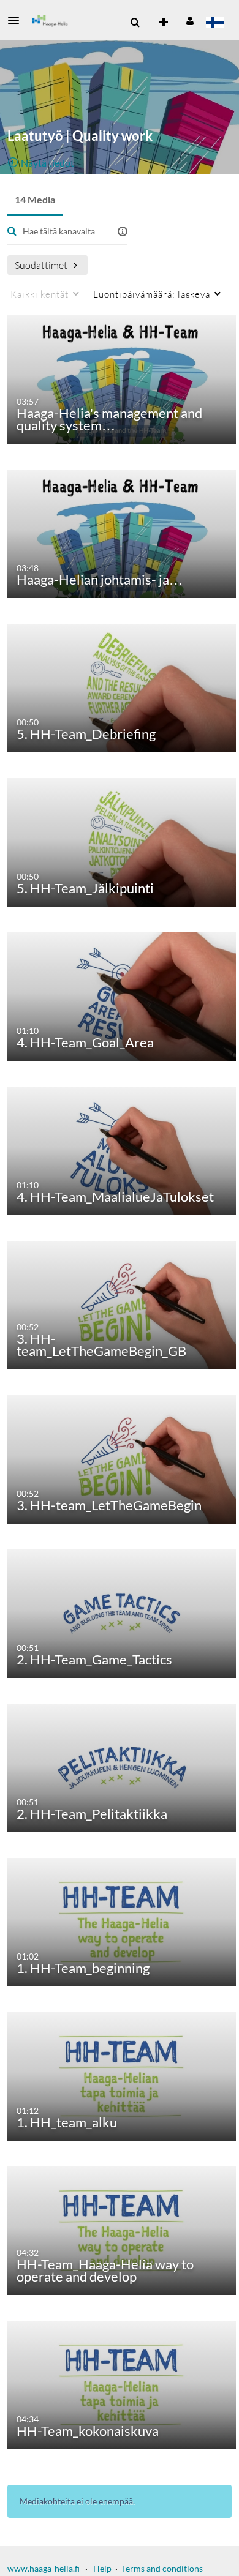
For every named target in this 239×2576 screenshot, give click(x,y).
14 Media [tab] (35, 199)
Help (102, 2568)
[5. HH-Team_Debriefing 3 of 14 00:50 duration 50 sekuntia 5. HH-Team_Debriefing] (122, 687)
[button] (17, 20)
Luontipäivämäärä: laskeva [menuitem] (152, 294)
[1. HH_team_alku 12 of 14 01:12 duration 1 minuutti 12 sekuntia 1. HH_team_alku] (122, 2076)
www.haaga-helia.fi (44, 2568)
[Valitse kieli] (215, 23)
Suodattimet (41, 265)
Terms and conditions (162, 2568)
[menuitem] (135, 23)
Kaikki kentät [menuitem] (40, 294)
